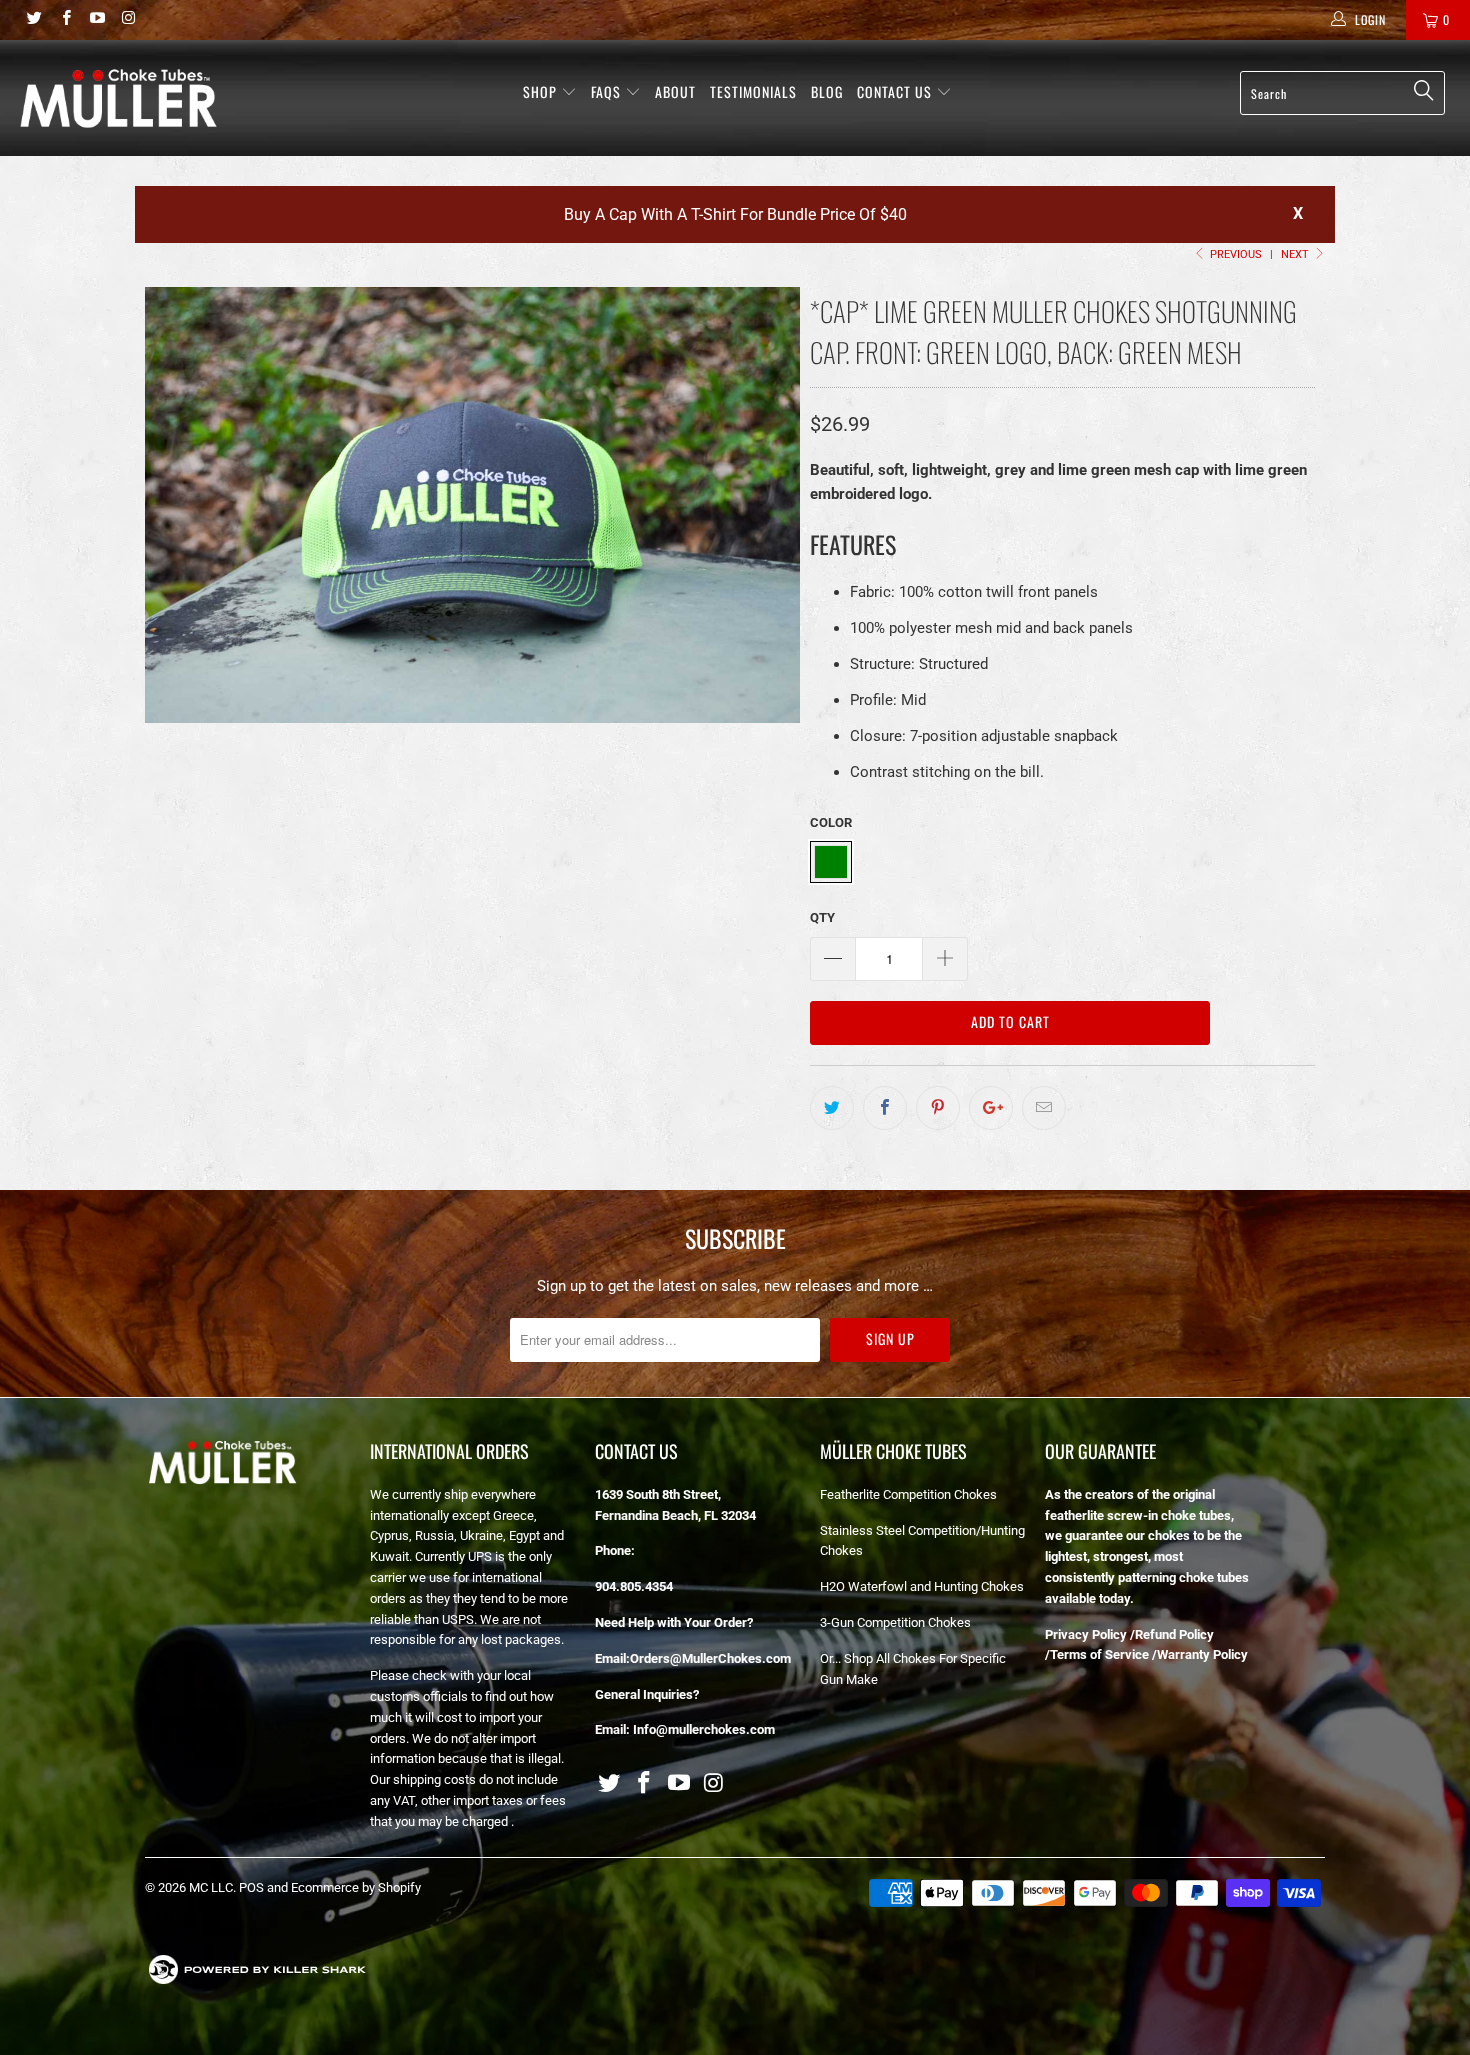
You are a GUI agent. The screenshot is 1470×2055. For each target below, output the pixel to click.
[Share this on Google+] (991, 1108)
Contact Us (896, 91)
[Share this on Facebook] (885, 1108)
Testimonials (753, 91)
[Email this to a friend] (1044, 1108)
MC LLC (211, 1887)
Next (1296, 254)
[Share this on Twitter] (832, 1108)
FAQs (608, 91)
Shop (540, 91)
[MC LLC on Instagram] (127, 20)
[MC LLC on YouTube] (96, 20)
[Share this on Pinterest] (938, 1108)
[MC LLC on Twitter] (33, 20)
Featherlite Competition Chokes (908, 1494)
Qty (822, 917)
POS (251, 1887)
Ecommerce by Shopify (356, 1887)
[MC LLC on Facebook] (64, 20)
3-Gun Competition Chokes (895, 1622)
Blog (827, 91)
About (675, 91)
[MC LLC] (117, 98)
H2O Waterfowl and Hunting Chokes (922, 1586)
